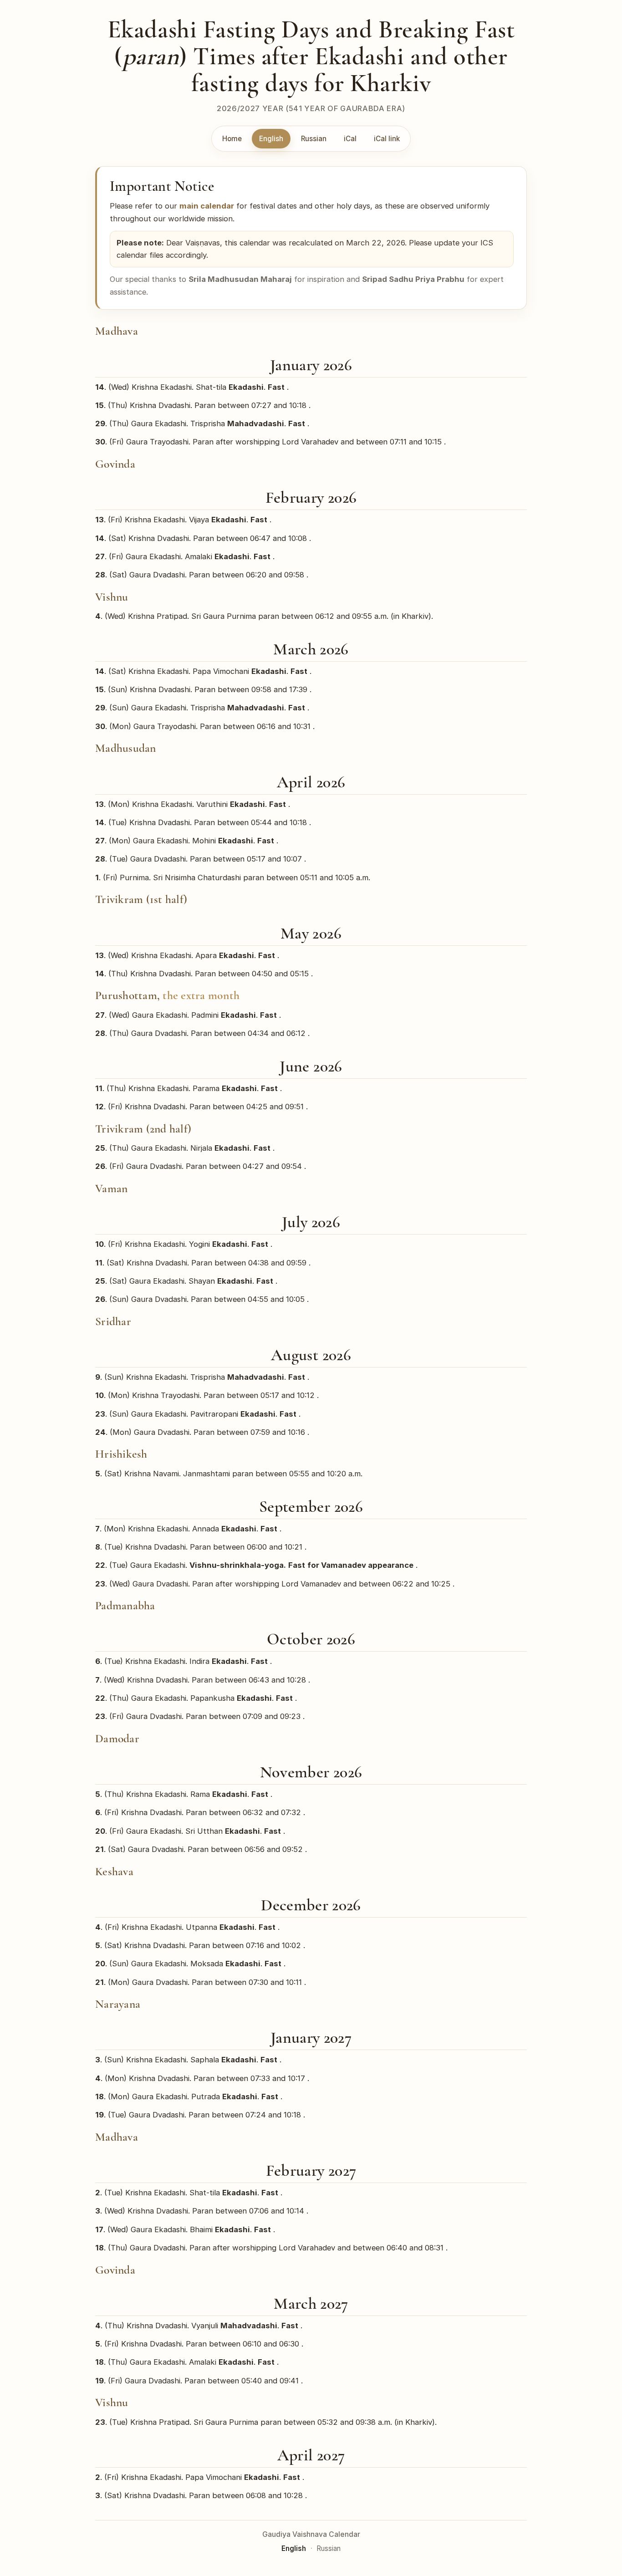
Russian (314, 139)
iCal (350, 139)
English (271, 139)
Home (232, 139)
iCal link (387, 139)
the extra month (201, 995)
